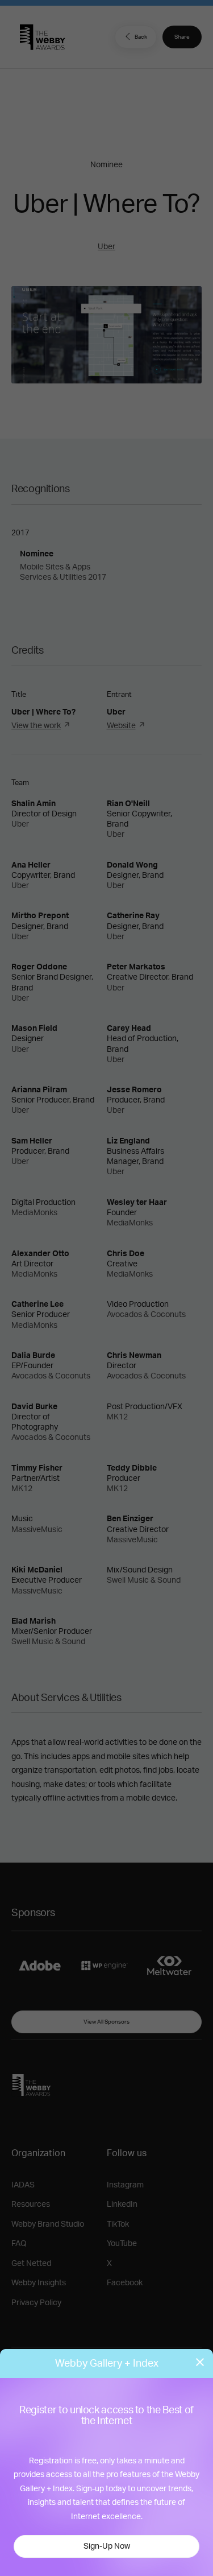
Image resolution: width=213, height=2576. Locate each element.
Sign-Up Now (107, 2546)
